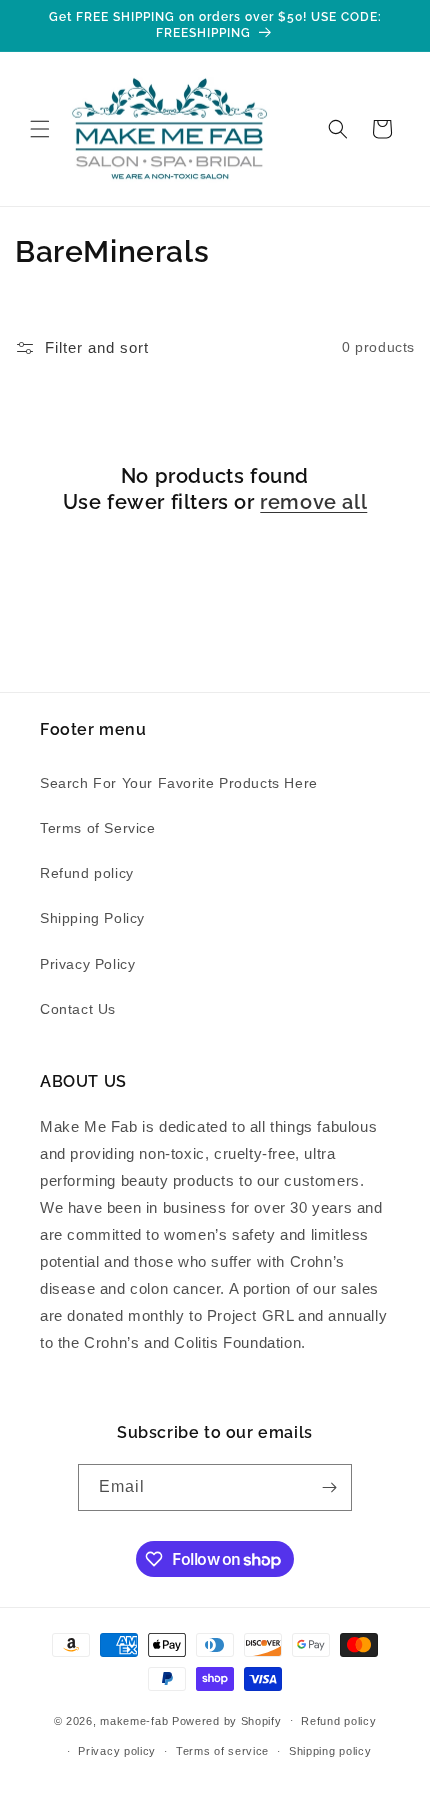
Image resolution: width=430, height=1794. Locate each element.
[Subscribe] (329, 1487)
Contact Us (78, 1009)
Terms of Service (98, 828)
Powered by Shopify (227, 1720)
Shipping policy (330, 1751)
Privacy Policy (87, 964)
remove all (313, 502)
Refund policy (87, 873)
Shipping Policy (92, 918)
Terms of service (222, 1751)
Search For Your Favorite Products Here (179, 783)
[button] (40, 129)
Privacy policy (117, 1751)
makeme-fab (134, 1720)
